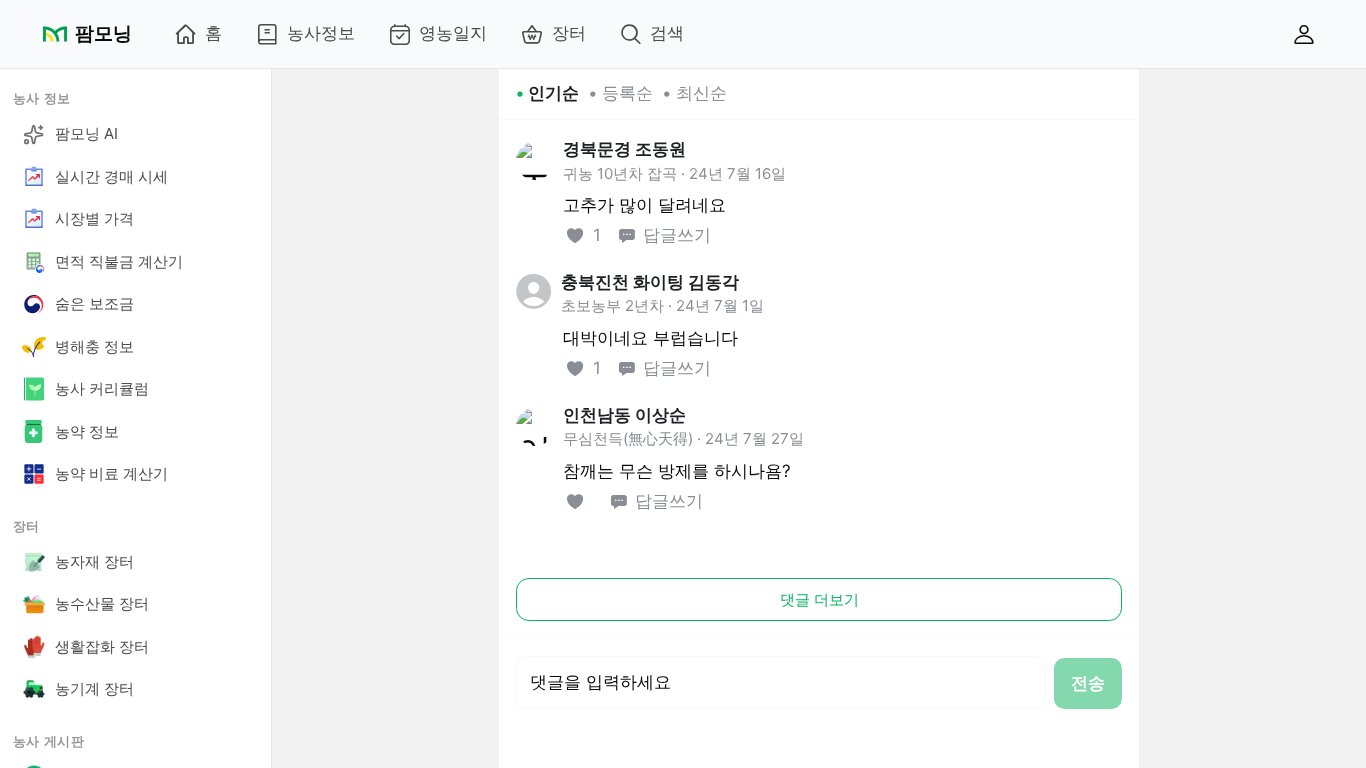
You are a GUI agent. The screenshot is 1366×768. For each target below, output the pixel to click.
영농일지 (453, 33)
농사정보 (321, 33)
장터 (569, 33)
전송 (1088, 683)
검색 (667, 33)
